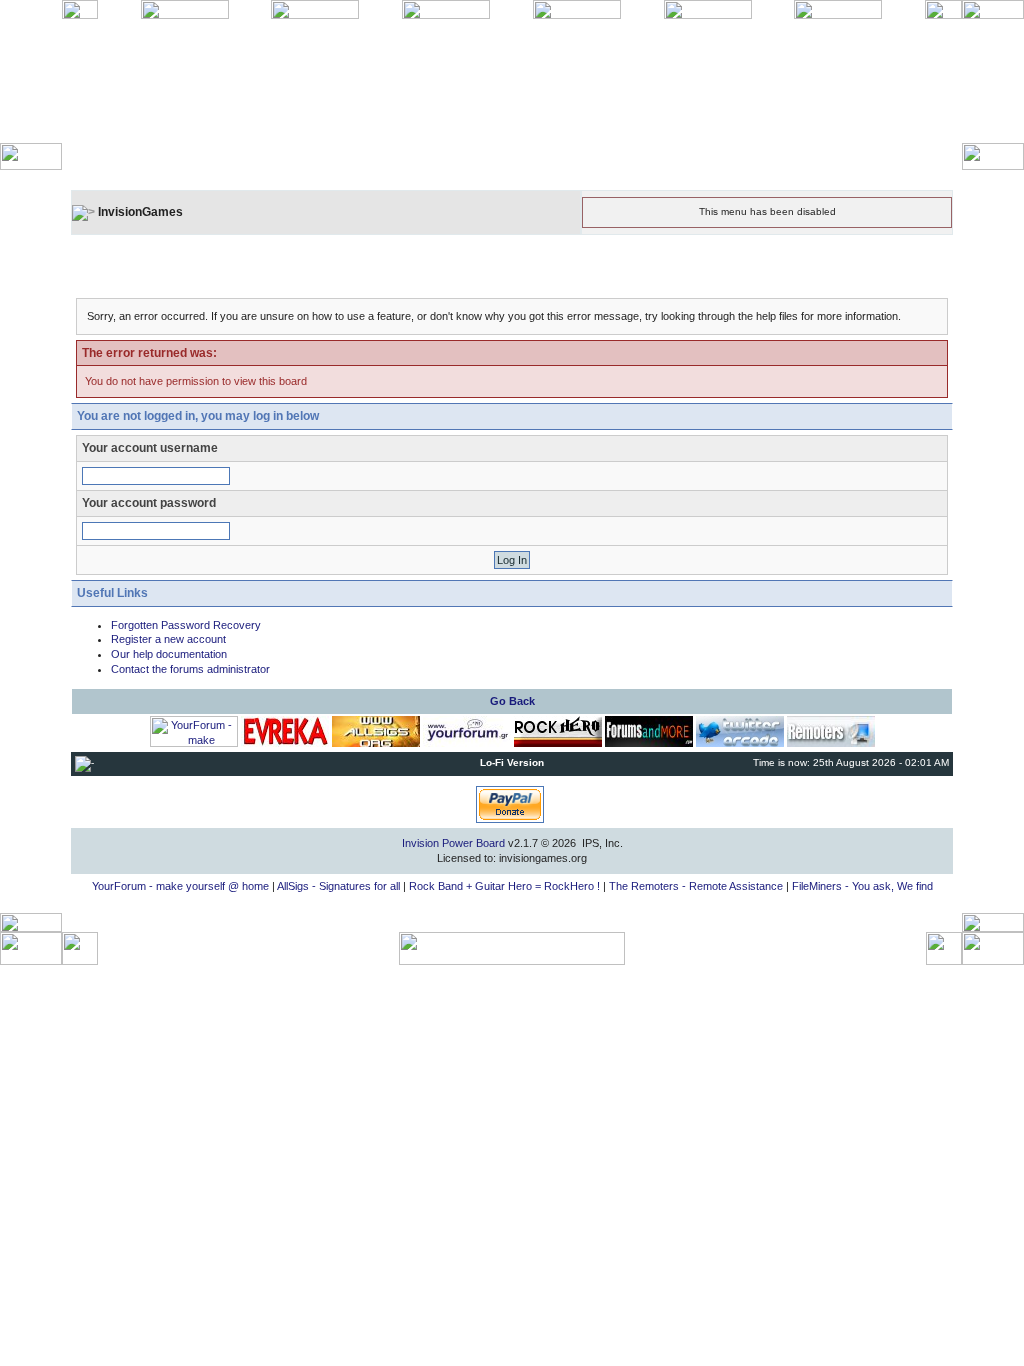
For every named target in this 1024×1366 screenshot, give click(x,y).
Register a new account (168, 639)
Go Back (512, 701)
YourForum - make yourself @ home (180, 886)
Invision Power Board (453, 843)
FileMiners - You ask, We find (862, 886)
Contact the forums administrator (190, 669)
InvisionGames (140, 212)
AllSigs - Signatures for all (338, 886)
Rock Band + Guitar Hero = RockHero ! (504, 886)
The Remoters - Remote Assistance (696, 886)
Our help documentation (169, 654)
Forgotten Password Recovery (186, 625)
